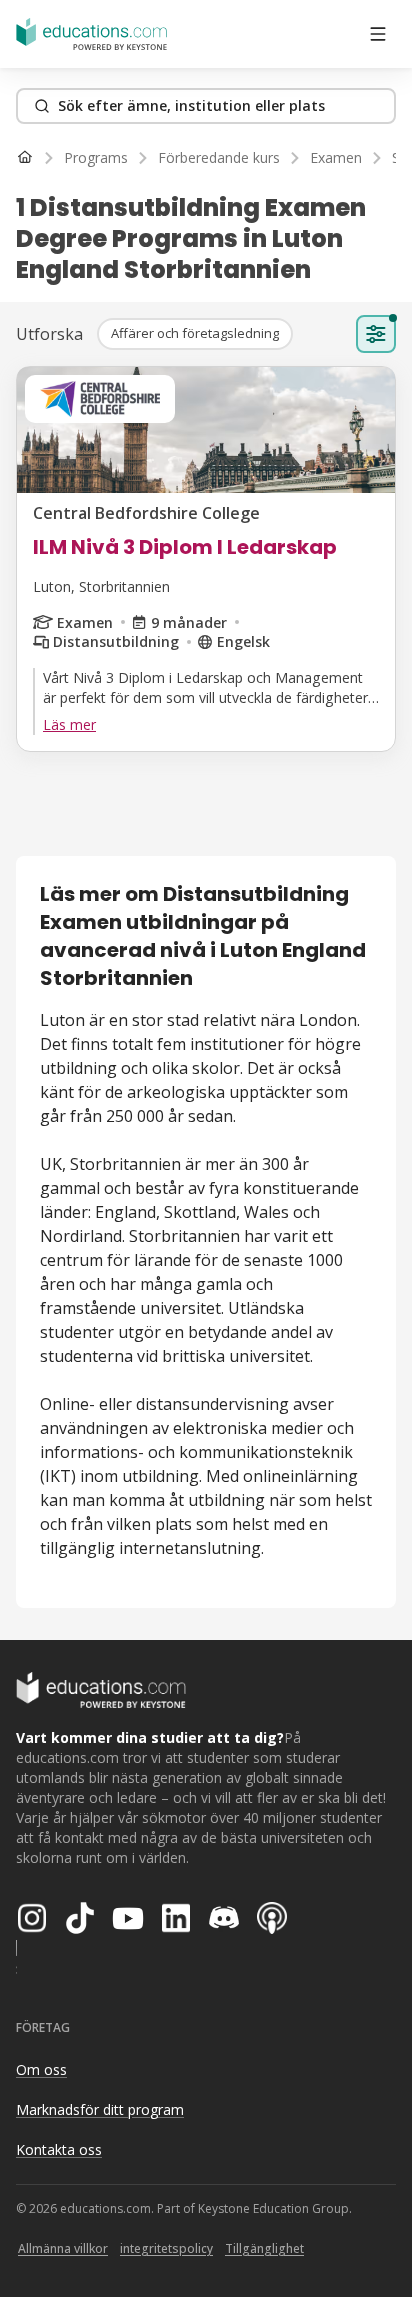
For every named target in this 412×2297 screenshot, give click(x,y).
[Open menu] (378, 34)
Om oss (41, 2069)
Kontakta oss (59, 2149)
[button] (195, 334)
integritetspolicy (166, 2248)
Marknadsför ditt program (100, 2109)
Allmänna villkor (63, 2248)
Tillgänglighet (264, 2248)
